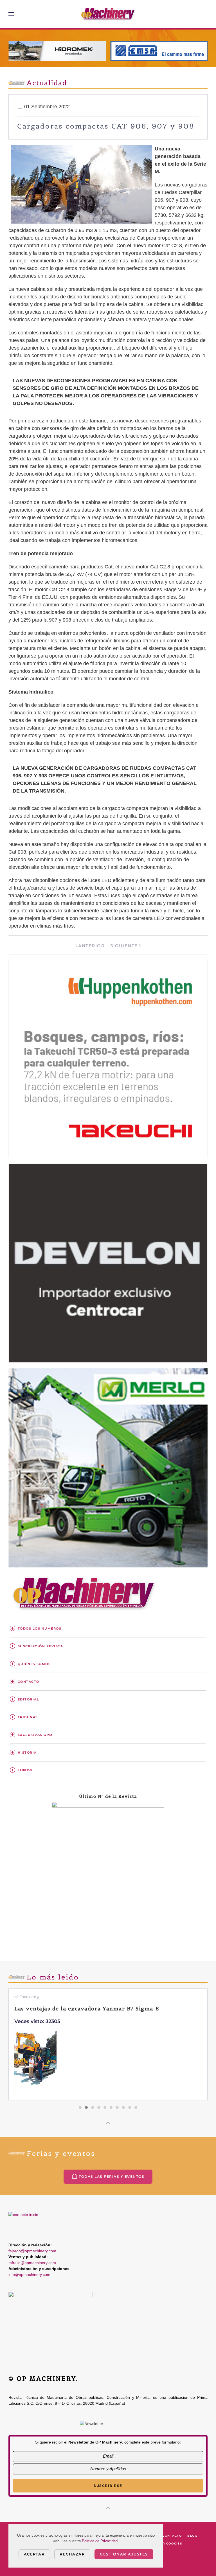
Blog (192, 2536)
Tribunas (28, 1717)
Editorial (29, 1699)
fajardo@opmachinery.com (32, 2251)
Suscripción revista (40, 1646)
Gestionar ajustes (124, 2554)
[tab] (80, 2107)
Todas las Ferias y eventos (112, 2176)
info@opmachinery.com (29, 2274)
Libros (25, 1770)
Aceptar (34, 2554)
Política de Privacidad (100, 2541)
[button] (11, 14)
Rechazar (72, 2554)
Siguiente (124, 946)
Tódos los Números (40, 1628)
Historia (27, 1752)
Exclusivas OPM (35, 1735)
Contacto (29, 1682)
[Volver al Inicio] (108, 14)
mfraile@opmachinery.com (32, 2263)
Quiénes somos (34, 1664)
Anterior (91, 946)
